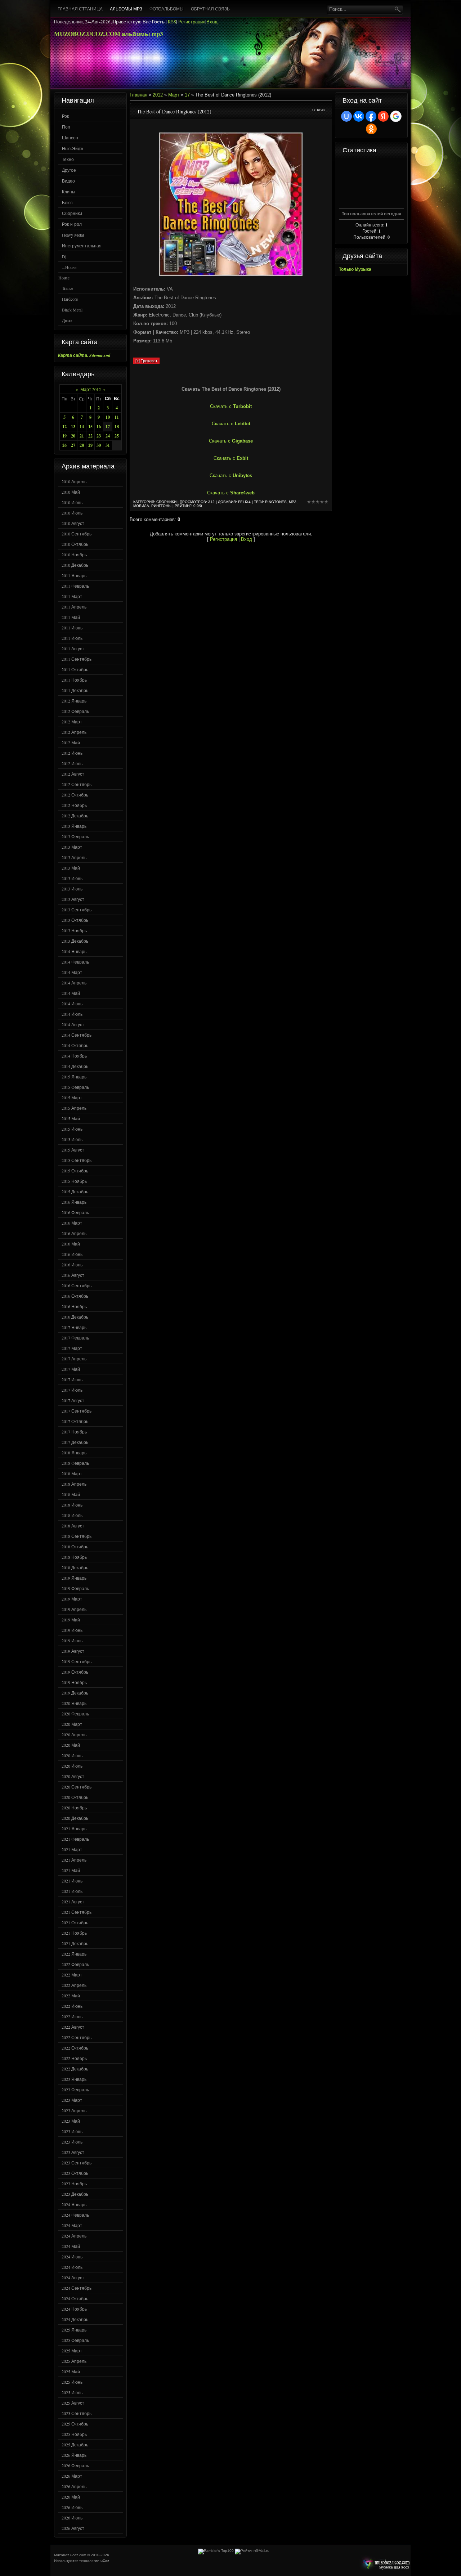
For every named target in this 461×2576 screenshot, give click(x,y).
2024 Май (71, 2246)
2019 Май (71, 1620)
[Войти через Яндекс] (383, 116)
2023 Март (72, 2100)
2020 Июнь (72, 1755)
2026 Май (71, 2497)
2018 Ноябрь (74, 1557)
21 (82, 436)
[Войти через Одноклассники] (371, 129)
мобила (141, 506)
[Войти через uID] (346, 116)
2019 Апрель (74, 1609)
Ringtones (276, 502)
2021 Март (72, 1849)
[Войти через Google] (396, 116)
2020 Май (71, 1745)
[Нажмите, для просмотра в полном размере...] (231, 275)
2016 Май (71, 1244)
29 (90, 445)
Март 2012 (91, 389)
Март (174, 95)
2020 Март (72, 1724)
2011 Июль (72, 638)
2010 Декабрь (75, 565)
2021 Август (73, 1902)
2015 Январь (74, 1077)
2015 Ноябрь (74, 1181)
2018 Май (71, 1494)
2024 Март (72, 2225)
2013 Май (71, 868)
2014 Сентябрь (77, 1035)
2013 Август (73, 899)
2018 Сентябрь (77, 1536)
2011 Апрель (74, 607)
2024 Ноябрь (74, 2309)
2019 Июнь (72, 1630)
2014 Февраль (75, 962)
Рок (65, 116)
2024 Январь (74, 2204)
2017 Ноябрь (74, 1432)
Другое (69, 170)
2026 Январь (74, 2455)
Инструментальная (82, 246)
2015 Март (72, 1098)
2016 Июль (72, 1265)
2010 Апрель (74, 481)
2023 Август (73, 2152)
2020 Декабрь (75, 1818)
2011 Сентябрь (77, 659)
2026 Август (73, 2528)
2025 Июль (72, 2392)
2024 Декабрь (75, 2319)
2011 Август (73, 649)
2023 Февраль (75, 2090)
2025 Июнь (72, 2382)
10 (108, 417)
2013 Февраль (75, 836)
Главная (138, 95)
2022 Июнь (72, 2006)
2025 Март (72, 2351)
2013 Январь (74, 826)
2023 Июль (72, 2142)
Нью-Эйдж (73, 148)
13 (73, 427)
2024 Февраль (75, 2215)
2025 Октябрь (75, 2424)
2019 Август (73, 1651)
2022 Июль (72, 2016)
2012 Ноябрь (74, 805)
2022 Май (71, 1996)
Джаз (67, 320)
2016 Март (72, 1223)
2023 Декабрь (75, 2194)
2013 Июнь (72, 878)
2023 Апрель (74, 2110)
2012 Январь (74, 701)
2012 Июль (72, 763)
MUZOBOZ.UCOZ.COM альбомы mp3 (109, 34)
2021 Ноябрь (74, 1933)
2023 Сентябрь (77, 2163)
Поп (66, 127)
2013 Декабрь (75, 941)
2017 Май (71, 1369)
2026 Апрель (74, 2486)
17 (108, 427)
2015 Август (73, 1150)
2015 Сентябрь (77, 1160)
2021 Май (71, 1870)
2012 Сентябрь (77, 784)
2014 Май (71, 993)
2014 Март (72, 972)
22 (90, 436)
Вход (212, 22)
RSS (172, 22)
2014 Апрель (74, 983)
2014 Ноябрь (74, 1056)
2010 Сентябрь (77, 534)
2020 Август (73, 1776)
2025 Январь (74, 2330)
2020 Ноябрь (74, 1808)
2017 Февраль (75, 1338)
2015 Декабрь (75, 1191)
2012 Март (72, 722)
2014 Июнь (72, 1004)
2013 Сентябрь (77, 910)
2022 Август (73, 2027)
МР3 (293, 502)
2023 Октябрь (75, 2173)
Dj (64, 256)
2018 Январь (74, 1453)
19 (64, 436)
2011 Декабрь (75, 690)
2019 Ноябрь (74, 1682)
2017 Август (73, 1400)
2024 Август (73, 2277)
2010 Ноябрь (74, 555)
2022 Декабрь (75, 2069)
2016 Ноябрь (74, 1306)
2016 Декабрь (75, 1317)
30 (99, 445)
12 (64, 427)
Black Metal (72, 310)
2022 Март (72, 1975)
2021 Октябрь (75, 1922)
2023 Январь (74, 2079)
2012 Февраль (75, 711)
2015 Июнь (72, 1129)
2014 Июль (72, 1014)
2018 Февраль (75, 1463)
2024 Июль (72, 2267)
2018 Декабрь (75, 1567)
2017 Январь (74, 1327)
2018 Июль (72, 1515)
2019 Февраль (75, 1588)
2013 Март (72, 847)
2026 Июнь (72, 2507)
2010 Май (71, 492)
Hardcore (70, 299)
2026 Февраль (75, 2465)
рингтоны (161, 506)
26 (64, 445)
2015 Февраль (75, 1087)
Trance (68, 288)
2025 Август (73, 2403)
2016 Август (73, 1275)
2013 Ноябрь (74, 930)
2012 (158, 95)
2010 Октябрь (75, 544)
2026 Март (72, 2476)
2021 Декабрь (75, 1943)
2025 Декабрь (75, 2445)
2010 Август (73, 523)
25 (117, 436)
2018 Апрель (74, 1484)
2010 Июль (72, 513)
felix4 (244, 502)
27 (73, 445)
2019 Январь (74, 1578)
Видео (68, 181)
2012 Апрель (74, 732)
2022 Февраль (75, 1964)
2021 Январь (74, 1828)
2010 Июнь (72, 502)
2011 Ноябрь (74, 680)
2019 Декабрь (75, 1693)
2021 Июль (72, 1891)
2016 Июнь (72, 1254)
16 (99, 427)
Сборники (72, 213)
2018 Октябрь (75, 1547)
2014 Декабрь (75, 1066)
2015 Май (71, 1118)
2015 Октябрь (75, 1171)
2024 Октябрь (75, 2298)
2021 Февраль (75, 1839)
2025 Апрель (74, 2361)
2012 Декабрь (75, 816)
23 (99, 436)
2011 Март (72, 596)
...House (69, 267)
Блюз (67, 202)
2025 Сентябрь (77, 2413)
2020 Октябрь (75, 1797)
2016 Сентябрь (77, 1285)
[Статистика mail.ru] (252, 2551)
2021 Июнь (72, 1881)
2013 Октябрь (75, 920)
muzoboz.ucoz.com (385, 2564)
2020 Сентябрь (77, 1787)
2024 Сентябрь (77, 2288)
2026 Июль (72, 2518)
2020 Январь (74, 1703)
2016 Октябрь (75, 1296)
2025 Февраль (75, 2340)
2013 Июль (72, 889)
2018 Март (72, 1473)
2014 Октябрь (75, 1045)
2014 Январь (74, 951)
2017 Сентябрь (77, 1411)
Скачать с (231, 406)
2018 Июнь (72, 1505)
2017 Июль (72, 1390)
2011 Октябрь (75, 669)
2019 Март (72, 1599)
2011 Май (71, 617)
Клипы (69, 192)
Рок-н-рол (72, 224)
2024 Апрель (74, 2236)
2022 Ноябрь (74, 2058)
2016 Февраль (75, 1212)
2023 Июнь (72, 2131)
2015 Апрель (74, 1108)
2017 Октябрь (75, 1421)
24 (108, 436)
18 (117, 427)
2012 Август (73, 774)
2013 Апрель (74, 857)
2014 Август (73, 1024)
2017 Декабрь (75, 1442)
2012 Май (71, 742)
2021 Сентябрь (77, 1912)
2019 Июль (72, 1641)
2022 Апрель (74, 1985)
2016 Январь (74, 1202)
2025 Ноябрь (74, 2434)
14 (82, 427)
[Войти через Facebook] (371, 116)
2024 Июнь (72, 2257)
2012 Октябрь (75, 795)
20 (73, 436)
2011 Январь (74, 575)
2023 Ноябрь (74, 2184)
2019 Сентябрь (77, 1661)
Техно (68, 159)
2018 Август (73, 1526)
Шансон (70, 138)
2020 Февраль (75, 1714)
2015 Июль (72, 1139)
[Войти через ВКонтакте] (359, 116)
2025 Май (71, 2371)
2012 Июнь (72, 753)
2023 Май (71, 2121)
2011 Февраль (75, 586)
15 (90, 427)
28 (82, 445)
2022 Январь (74, 1954)
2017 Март (72, 1348)
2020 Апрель (74, 1734)
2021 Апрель (74, 1860)
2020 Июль (72, 1766)
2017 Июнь (72, 1379)
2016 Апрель (74, 1233)
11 (117, 417)
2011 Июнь (72, 628)
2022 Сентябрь (77, 2037)
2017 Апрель (74, 1359)
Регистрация (192, 22)
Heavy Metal (73, 235)
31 (108, 445)
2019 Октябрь (75, 1672)
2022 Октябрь (75, 2048)
